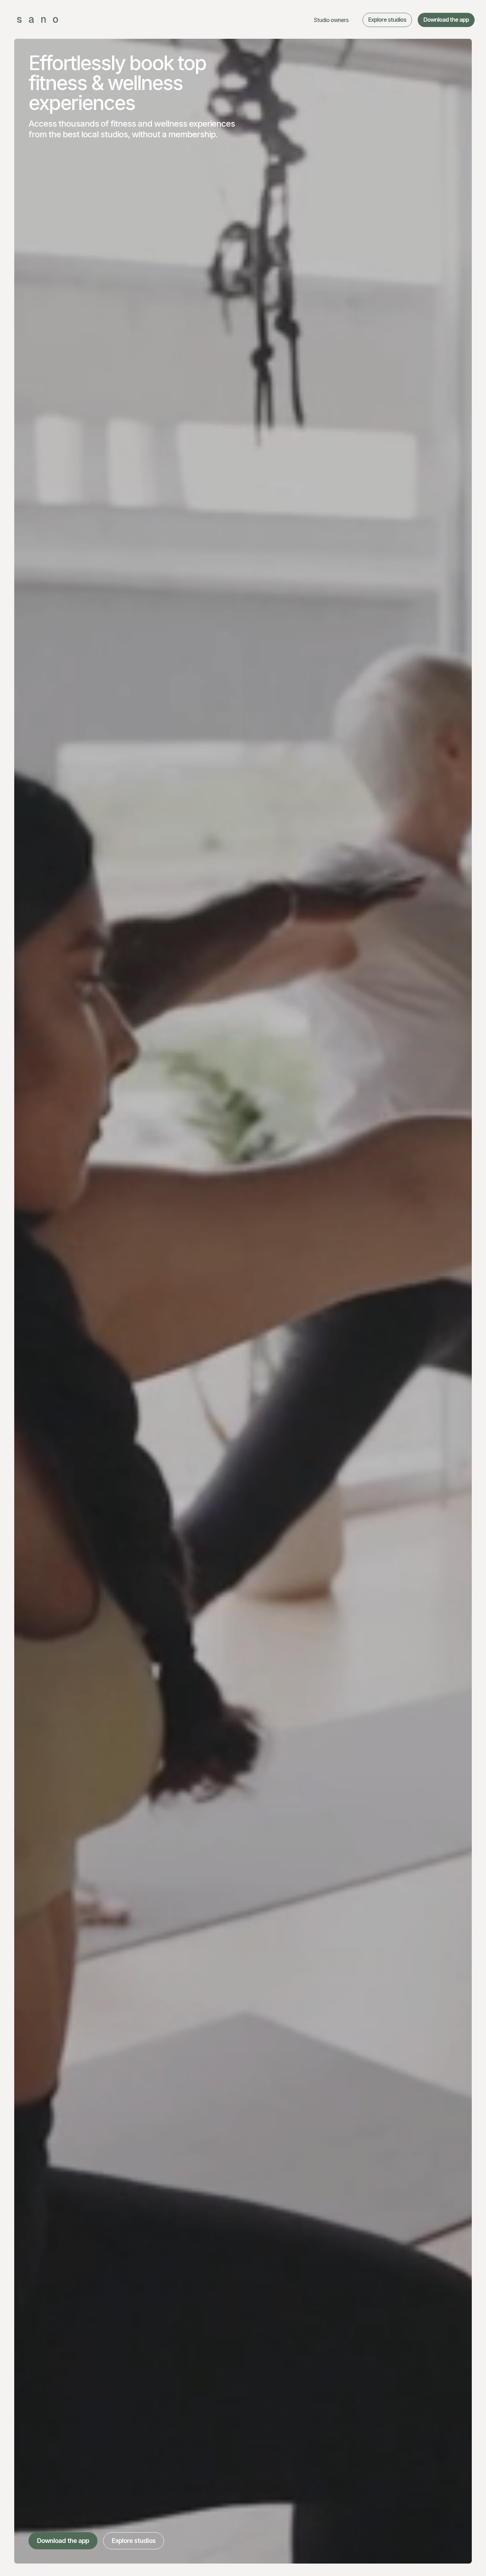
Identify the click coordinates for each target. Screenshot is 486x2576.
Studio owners (331, 20)
